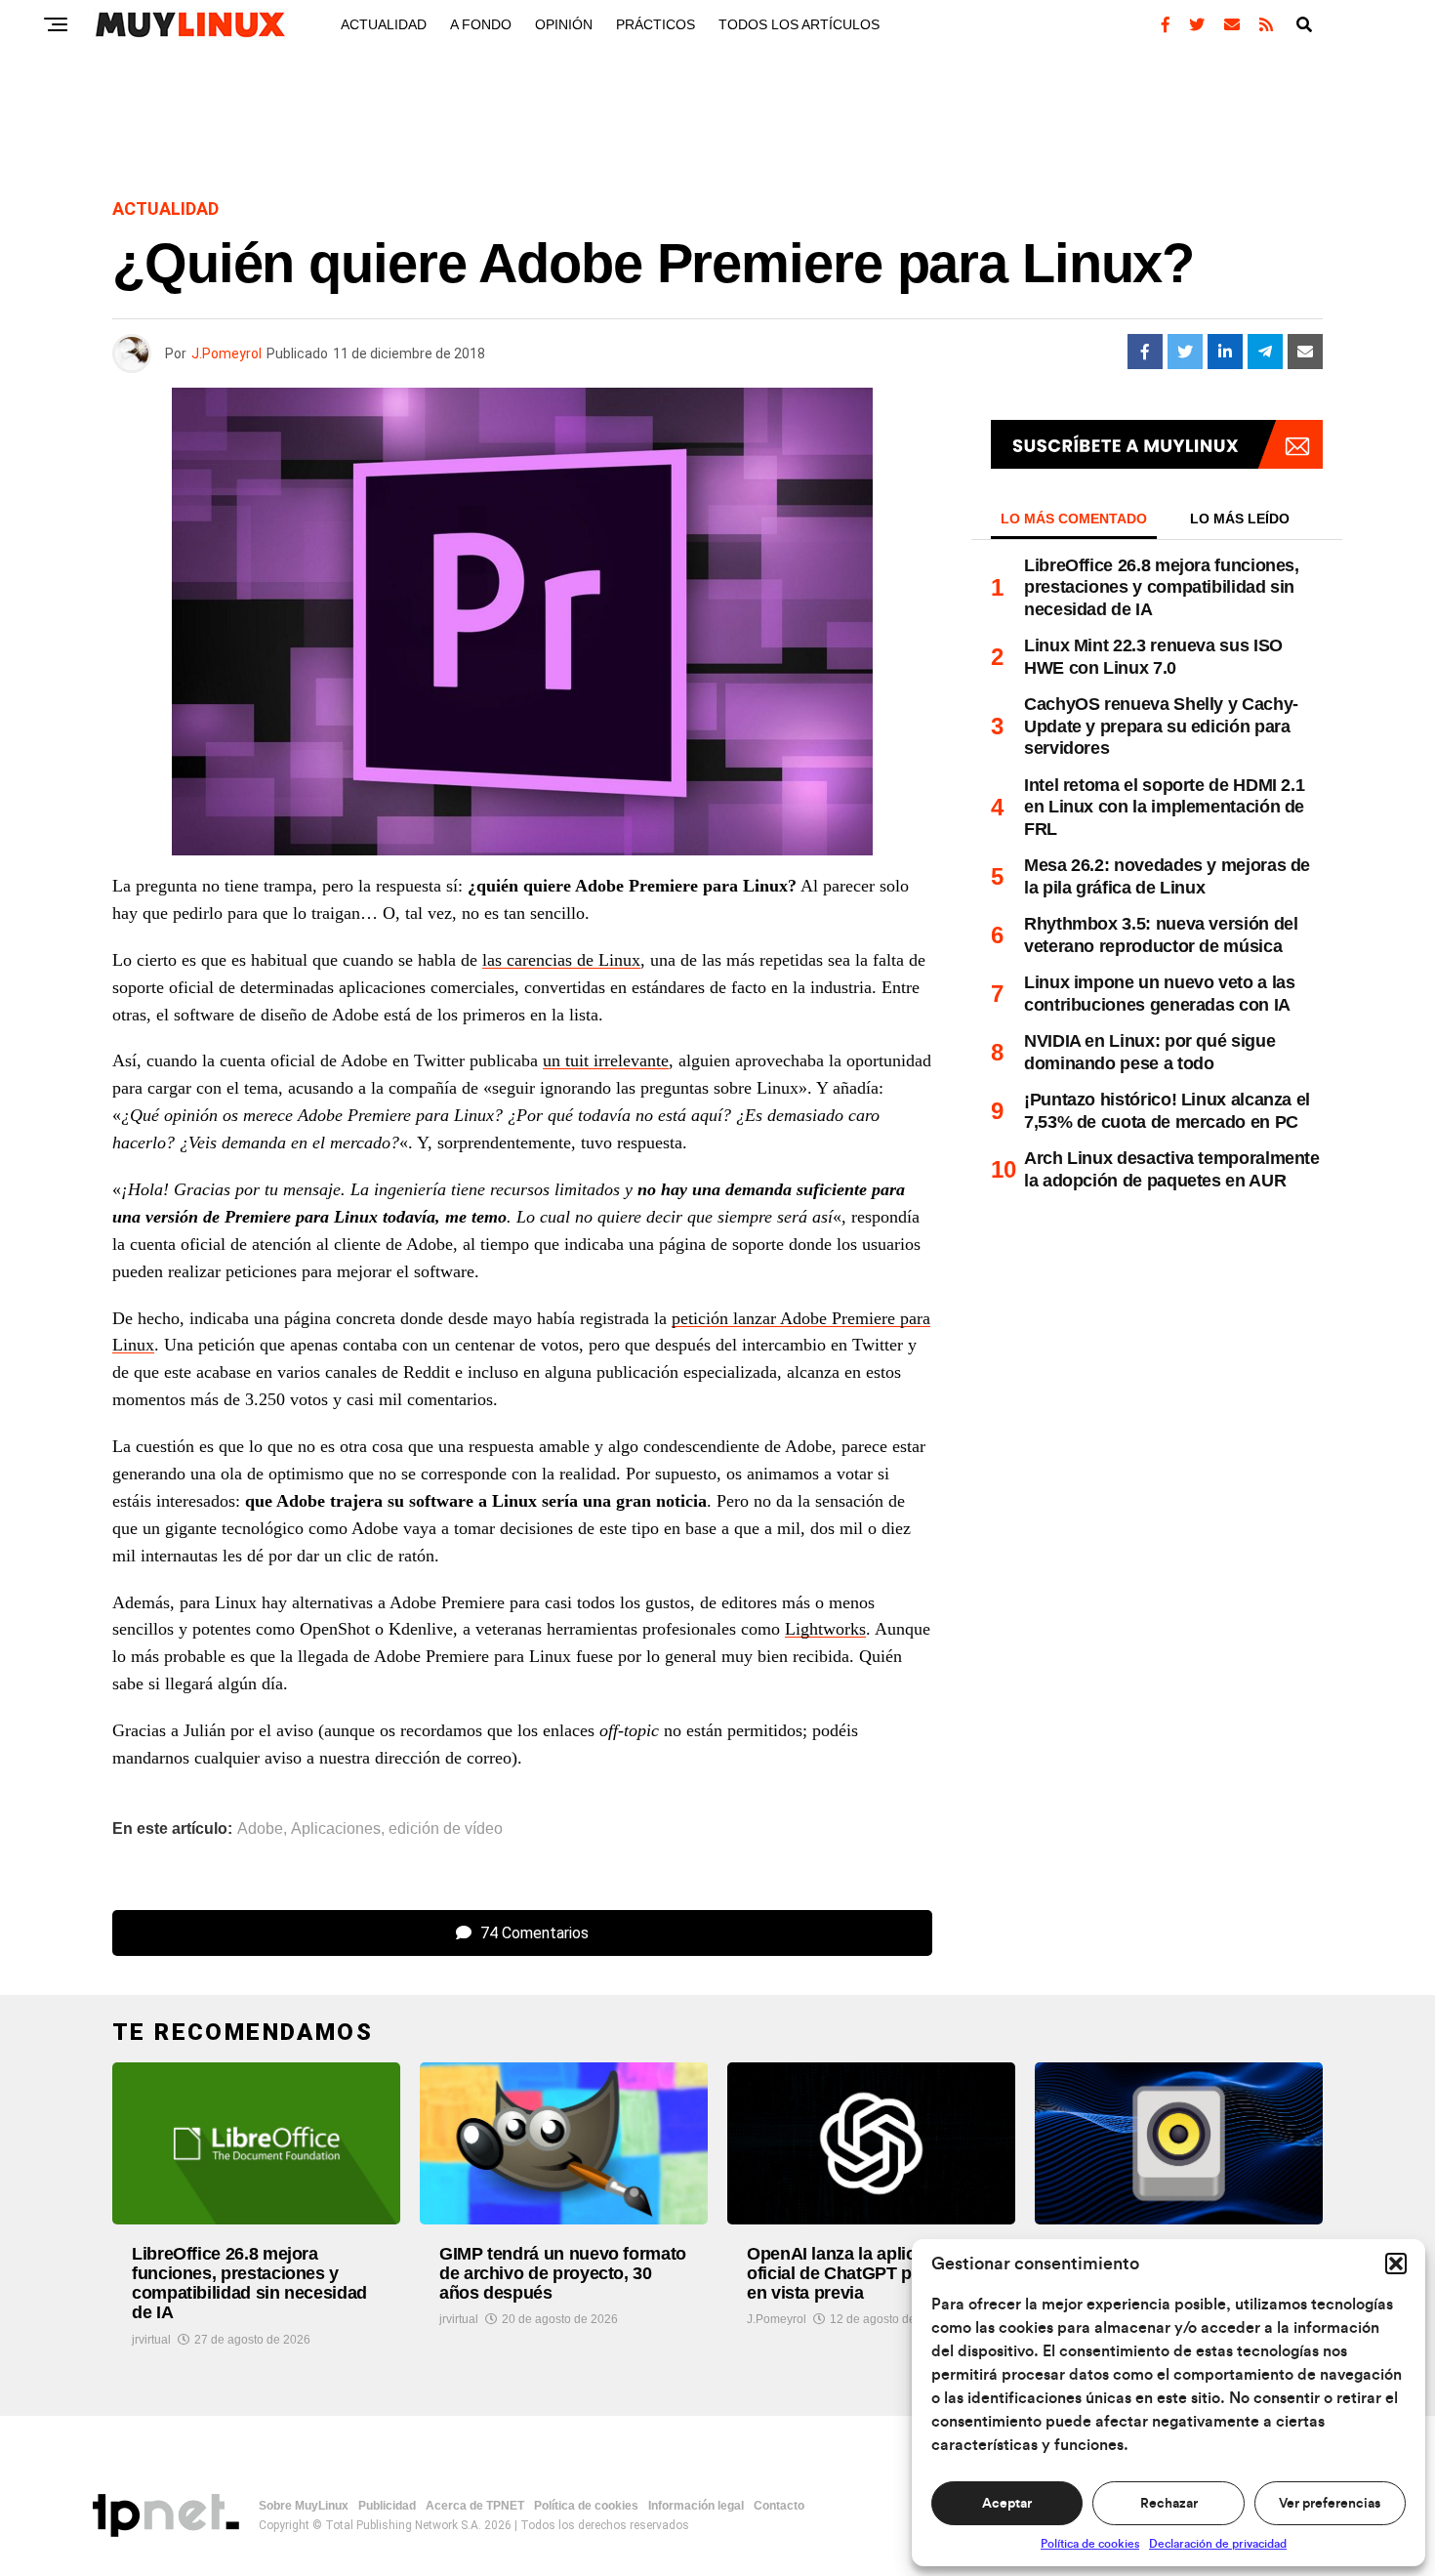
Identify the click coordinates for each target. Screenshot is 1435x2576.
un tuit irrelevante (606, 1060)
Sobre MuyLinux (304, 2506)
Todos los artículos (799, 24)
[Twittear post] (1185, 352)
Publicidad (387, 2506)
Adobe (260, 1829)
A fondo (481, 24)
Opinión (564, 24)
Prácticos (656, 24)
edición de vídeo (446, 1829)
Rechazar (1169, 2504)
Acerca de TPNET (475, 2506)
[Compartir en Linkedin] (1225, 352)
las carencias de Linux (561, 960)
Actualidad (384, 24)
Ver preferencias (1330, 2504)
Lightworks (825, 1629)
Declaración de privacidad (1218, 2544)
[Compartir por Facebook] (1145, 352)
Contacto (779, 2506)
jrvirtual (151, 2340)
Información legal (696, 2506)
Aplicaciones (336, 1829)
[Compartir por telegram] (1265, 352)
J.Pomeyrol (226, 353)
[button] (1396, 2264)
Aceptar (1007, 2504)
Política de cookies (1090, 2544)
